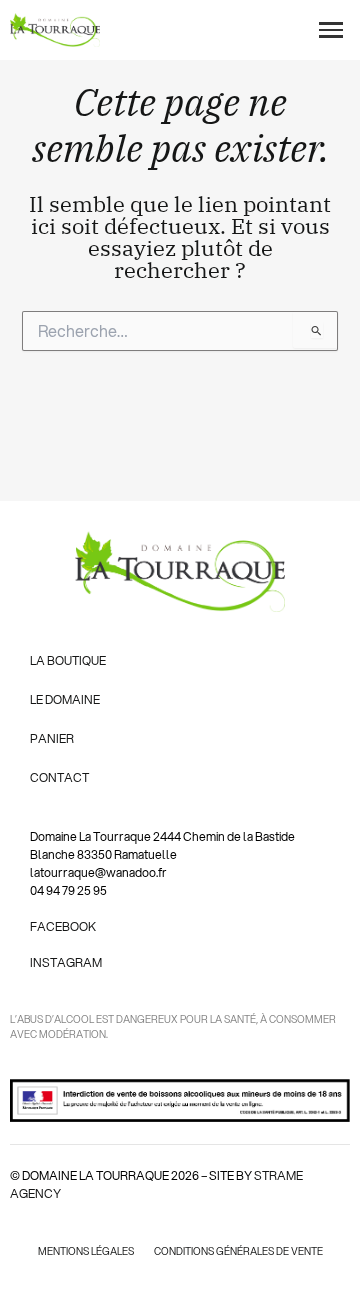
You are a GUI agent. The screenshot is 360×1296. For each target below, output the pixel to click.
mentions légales (86, 1251)
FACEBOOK (63, 926)
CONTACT (59, 777)
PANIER (52, 738)
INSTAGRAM (66, 962)
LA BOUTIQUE (68, 660)
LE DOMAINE (65, 699)
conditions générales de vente (238, 1251)
